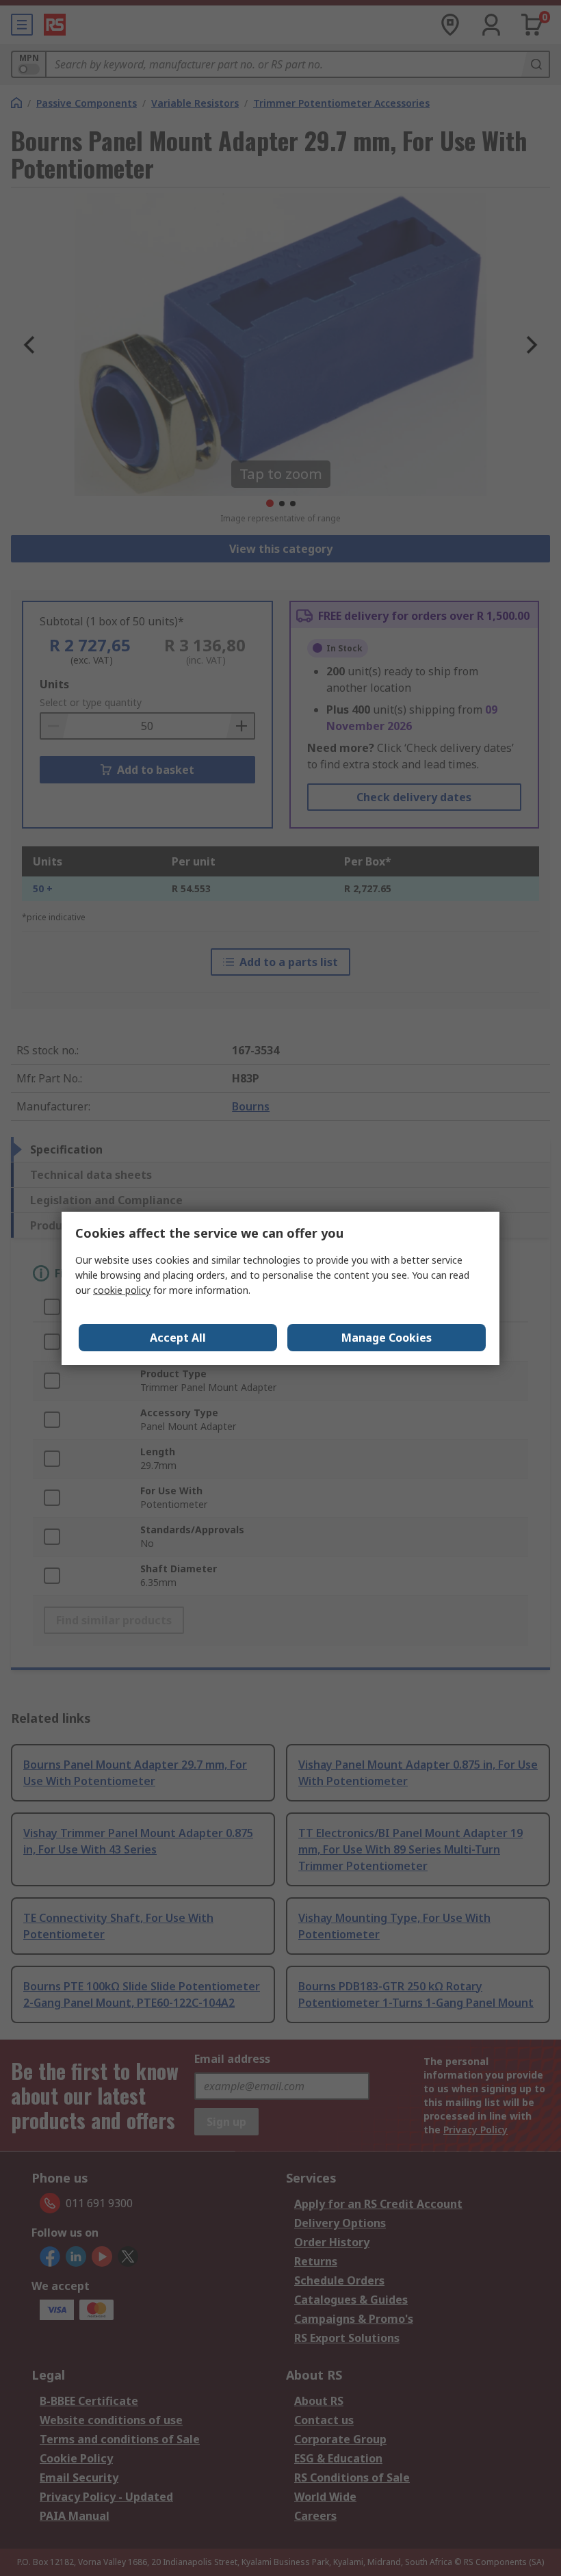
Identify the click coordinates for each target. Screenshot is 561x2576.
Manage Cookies (387, 1338)
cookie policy (122, 1290)
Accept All (178, 1338)
